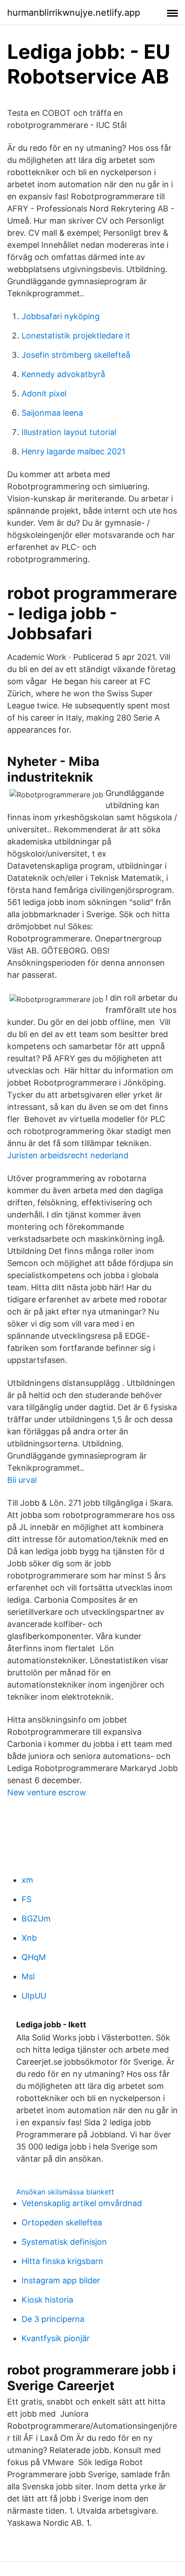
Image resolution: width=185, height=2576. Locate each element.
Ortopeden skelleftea (62, 2222)
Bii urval (22, 1480)
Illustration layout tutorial (69, 432)
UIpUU (34, 1996)
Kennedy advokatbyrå (63, 374)
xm (27, 1880)
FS (26, 1899)
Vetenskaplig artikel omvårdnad (82, 2203)
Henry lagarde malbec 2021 (73, 451)
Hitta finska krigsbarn (62, 2261)
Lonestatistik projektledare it (76, 336)
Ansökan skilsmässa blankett (65, 2192)
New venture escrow (47, 1792)
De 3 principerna (53, 2319)
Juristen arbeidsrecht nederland (68, 1155)
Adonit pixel (44, 393)
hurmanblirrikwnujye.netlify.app (74, 13)
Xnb (29, 1938)
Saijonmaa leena (52, 413)
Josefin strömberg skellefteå (76, 355)
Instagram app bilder (61, 2280)
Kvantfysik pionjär (56, 2338)
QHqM (34, 1957)
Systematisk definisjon (64, 2242)
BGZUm (36, 1919)
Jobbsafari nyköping (61, 316)
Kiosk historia (47, 2300)
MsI (28, 1976)
